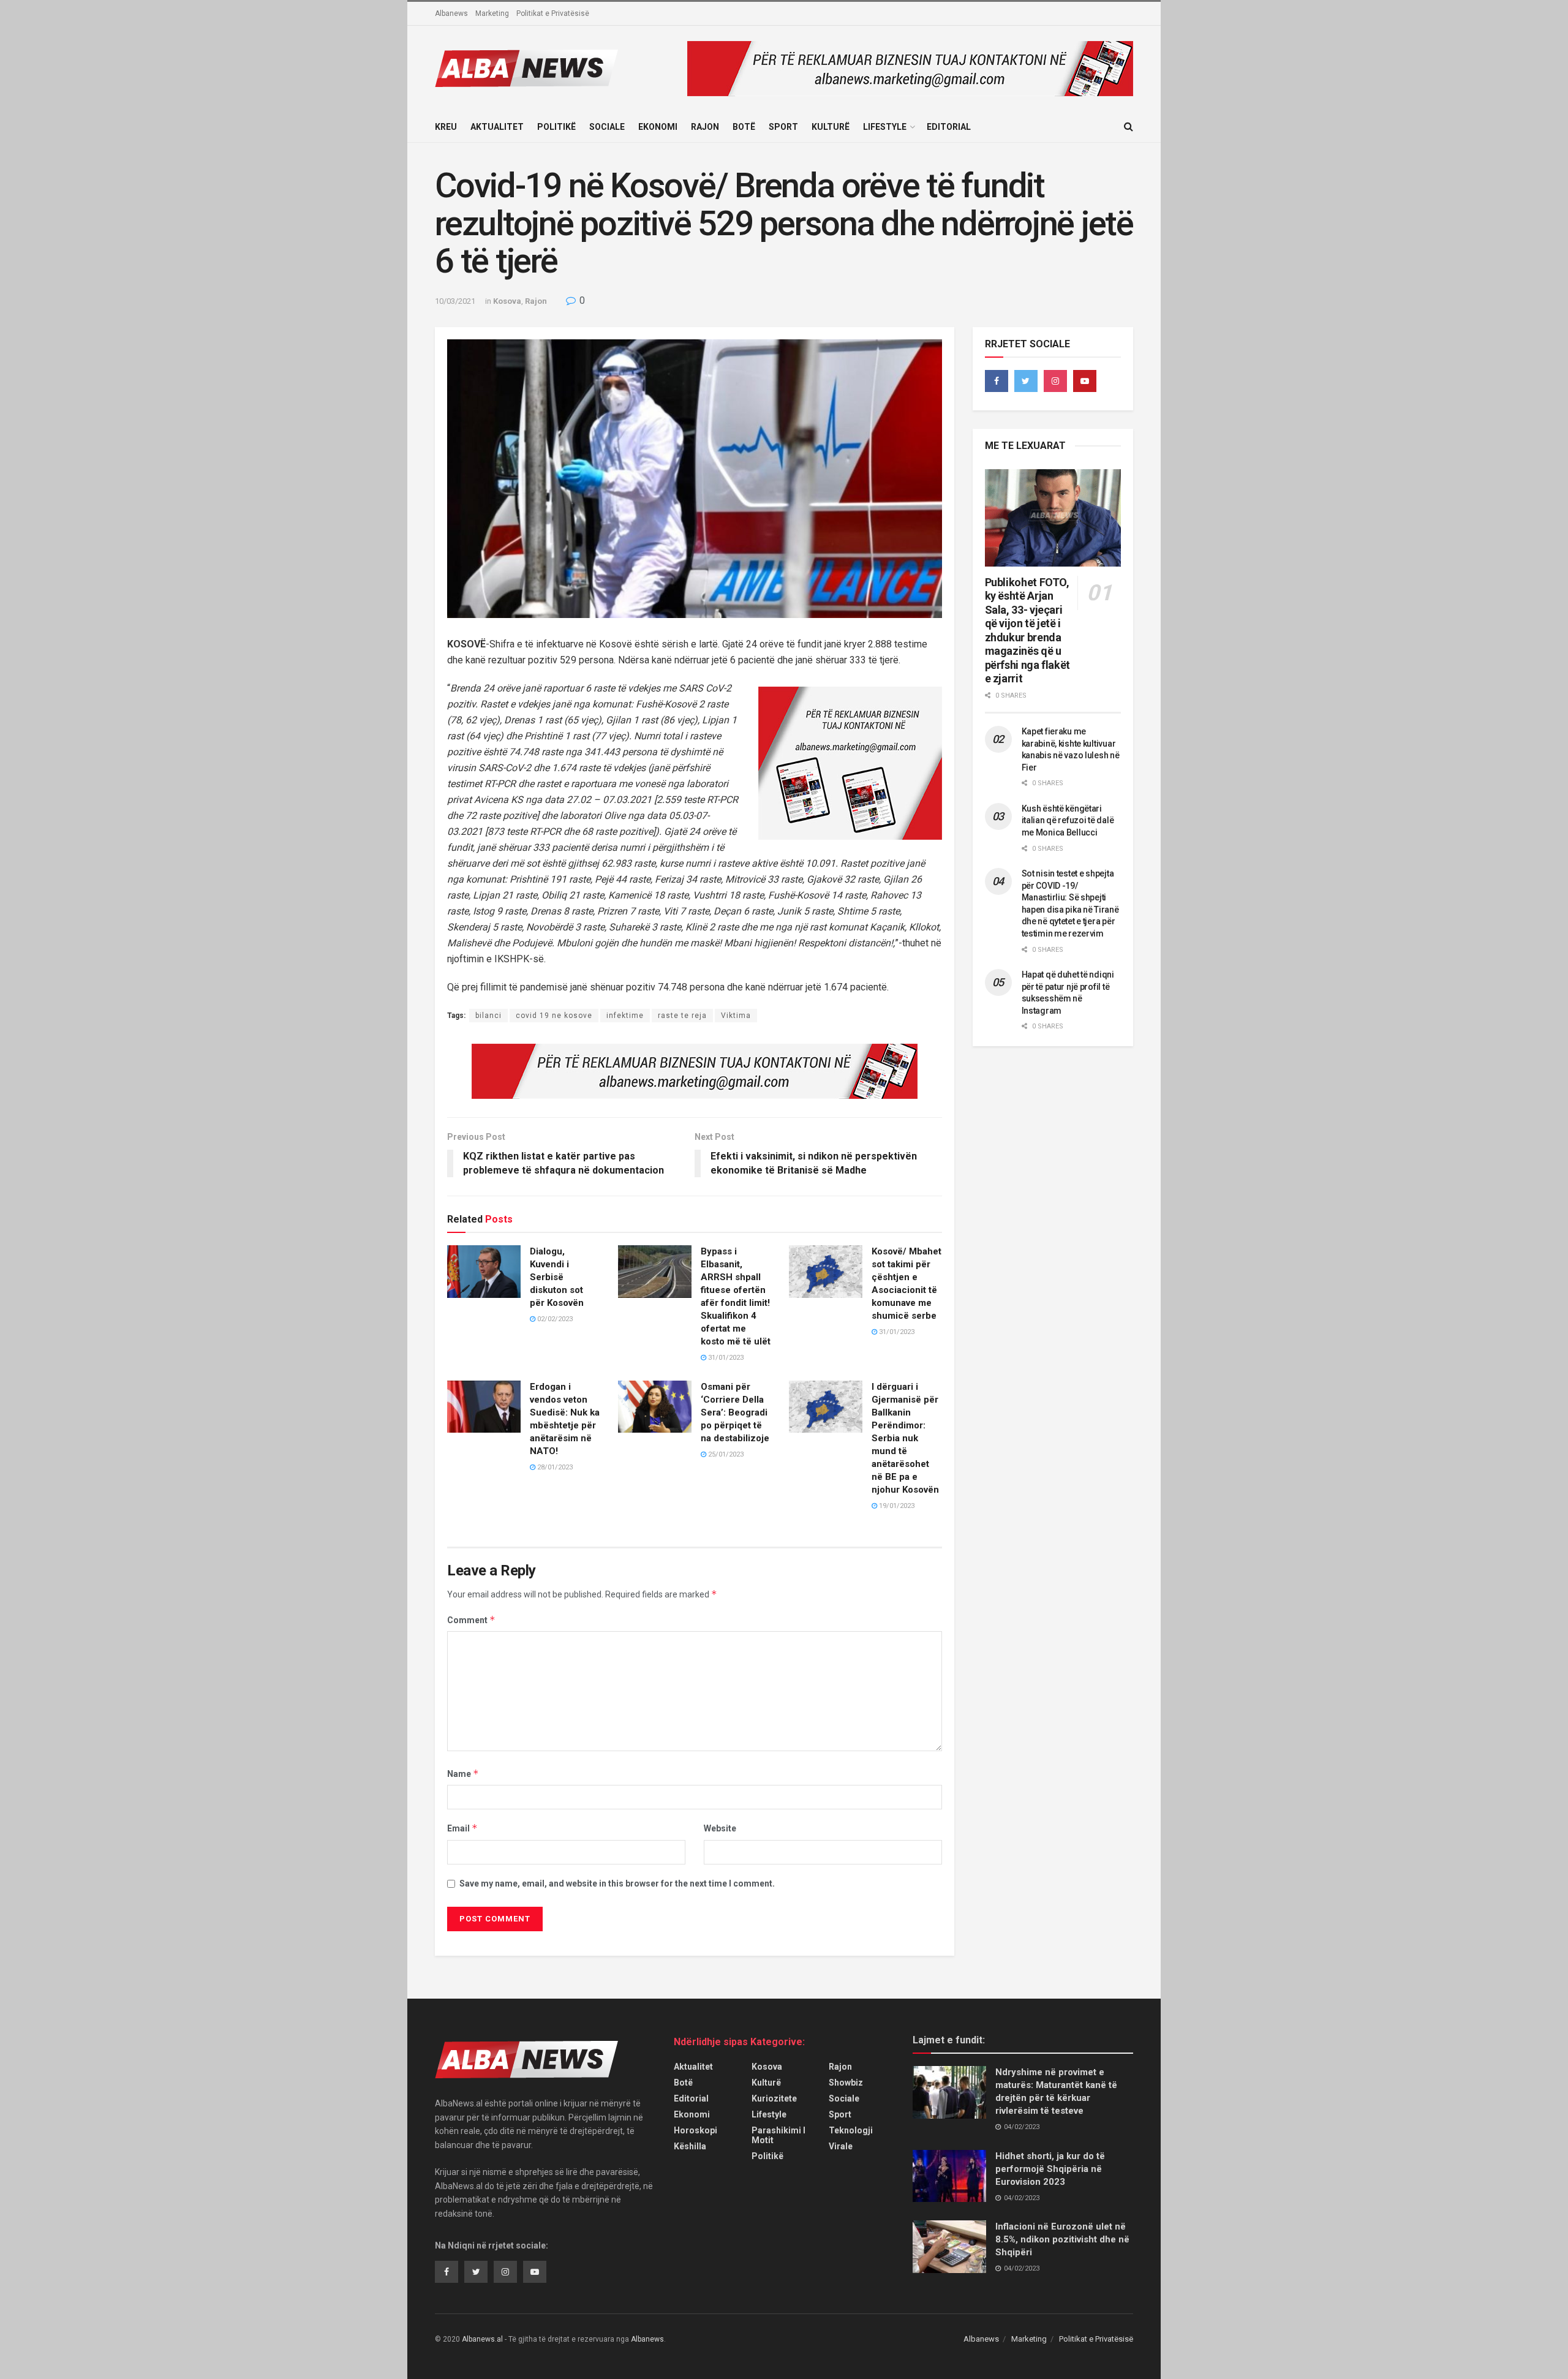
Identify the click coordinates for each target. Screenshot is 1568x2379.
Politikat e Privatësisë (553, 13)
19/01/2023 (896, 1506)
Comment (471, 1620)
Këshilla (690, 2146)
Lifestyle (885, 127)
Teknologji (851, 2130)
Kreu (446, 127)
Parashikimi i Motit (778, 2135)
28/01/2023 (554, 1467)
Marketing (492, 13)
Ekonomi (658, 127)
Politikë (556, 127)
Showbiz (846, 2083)
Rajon (705, 127)
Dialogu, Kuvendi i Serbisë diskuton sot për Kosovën (557, 1277)
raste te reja (682, 1016)
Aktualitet (497, 127)
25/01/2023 (725, 1454)
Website (720, 1828)
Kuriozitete (774, 2098)
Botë (744, 127)
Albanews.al (482, 2339)
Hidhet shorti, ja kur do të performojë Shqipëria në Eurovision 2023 (1050, 2169)
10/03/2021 (455, 301)
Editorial (949, 127)
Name (463, 1774)
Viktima (736, 1016)
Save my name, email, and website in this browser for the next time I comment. (617, 1883)
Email (462, 1828)
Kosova (507, 301)
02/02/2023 (554, 1319)
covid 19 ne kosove (554, 1016)
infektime (625, 1016)
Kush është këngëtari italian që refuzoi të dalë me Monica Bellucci (1068, 820)
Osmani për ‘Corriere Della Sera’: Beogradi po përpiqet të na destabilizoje (735, 1412)
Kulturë (831, 127)
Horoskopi (695, 2130)
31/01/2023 (725, 1358)
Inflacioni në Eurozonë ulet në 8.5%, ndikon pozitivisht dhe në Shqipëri (1062, 2239)
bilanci (488, 1016)
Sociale (607, 127)
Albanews (451, 13)
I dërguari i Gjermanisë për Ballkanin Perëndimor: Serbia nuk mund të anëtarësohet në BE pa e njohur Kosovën (905, 1438)
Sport (783, 127)
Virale (841, 2146)
